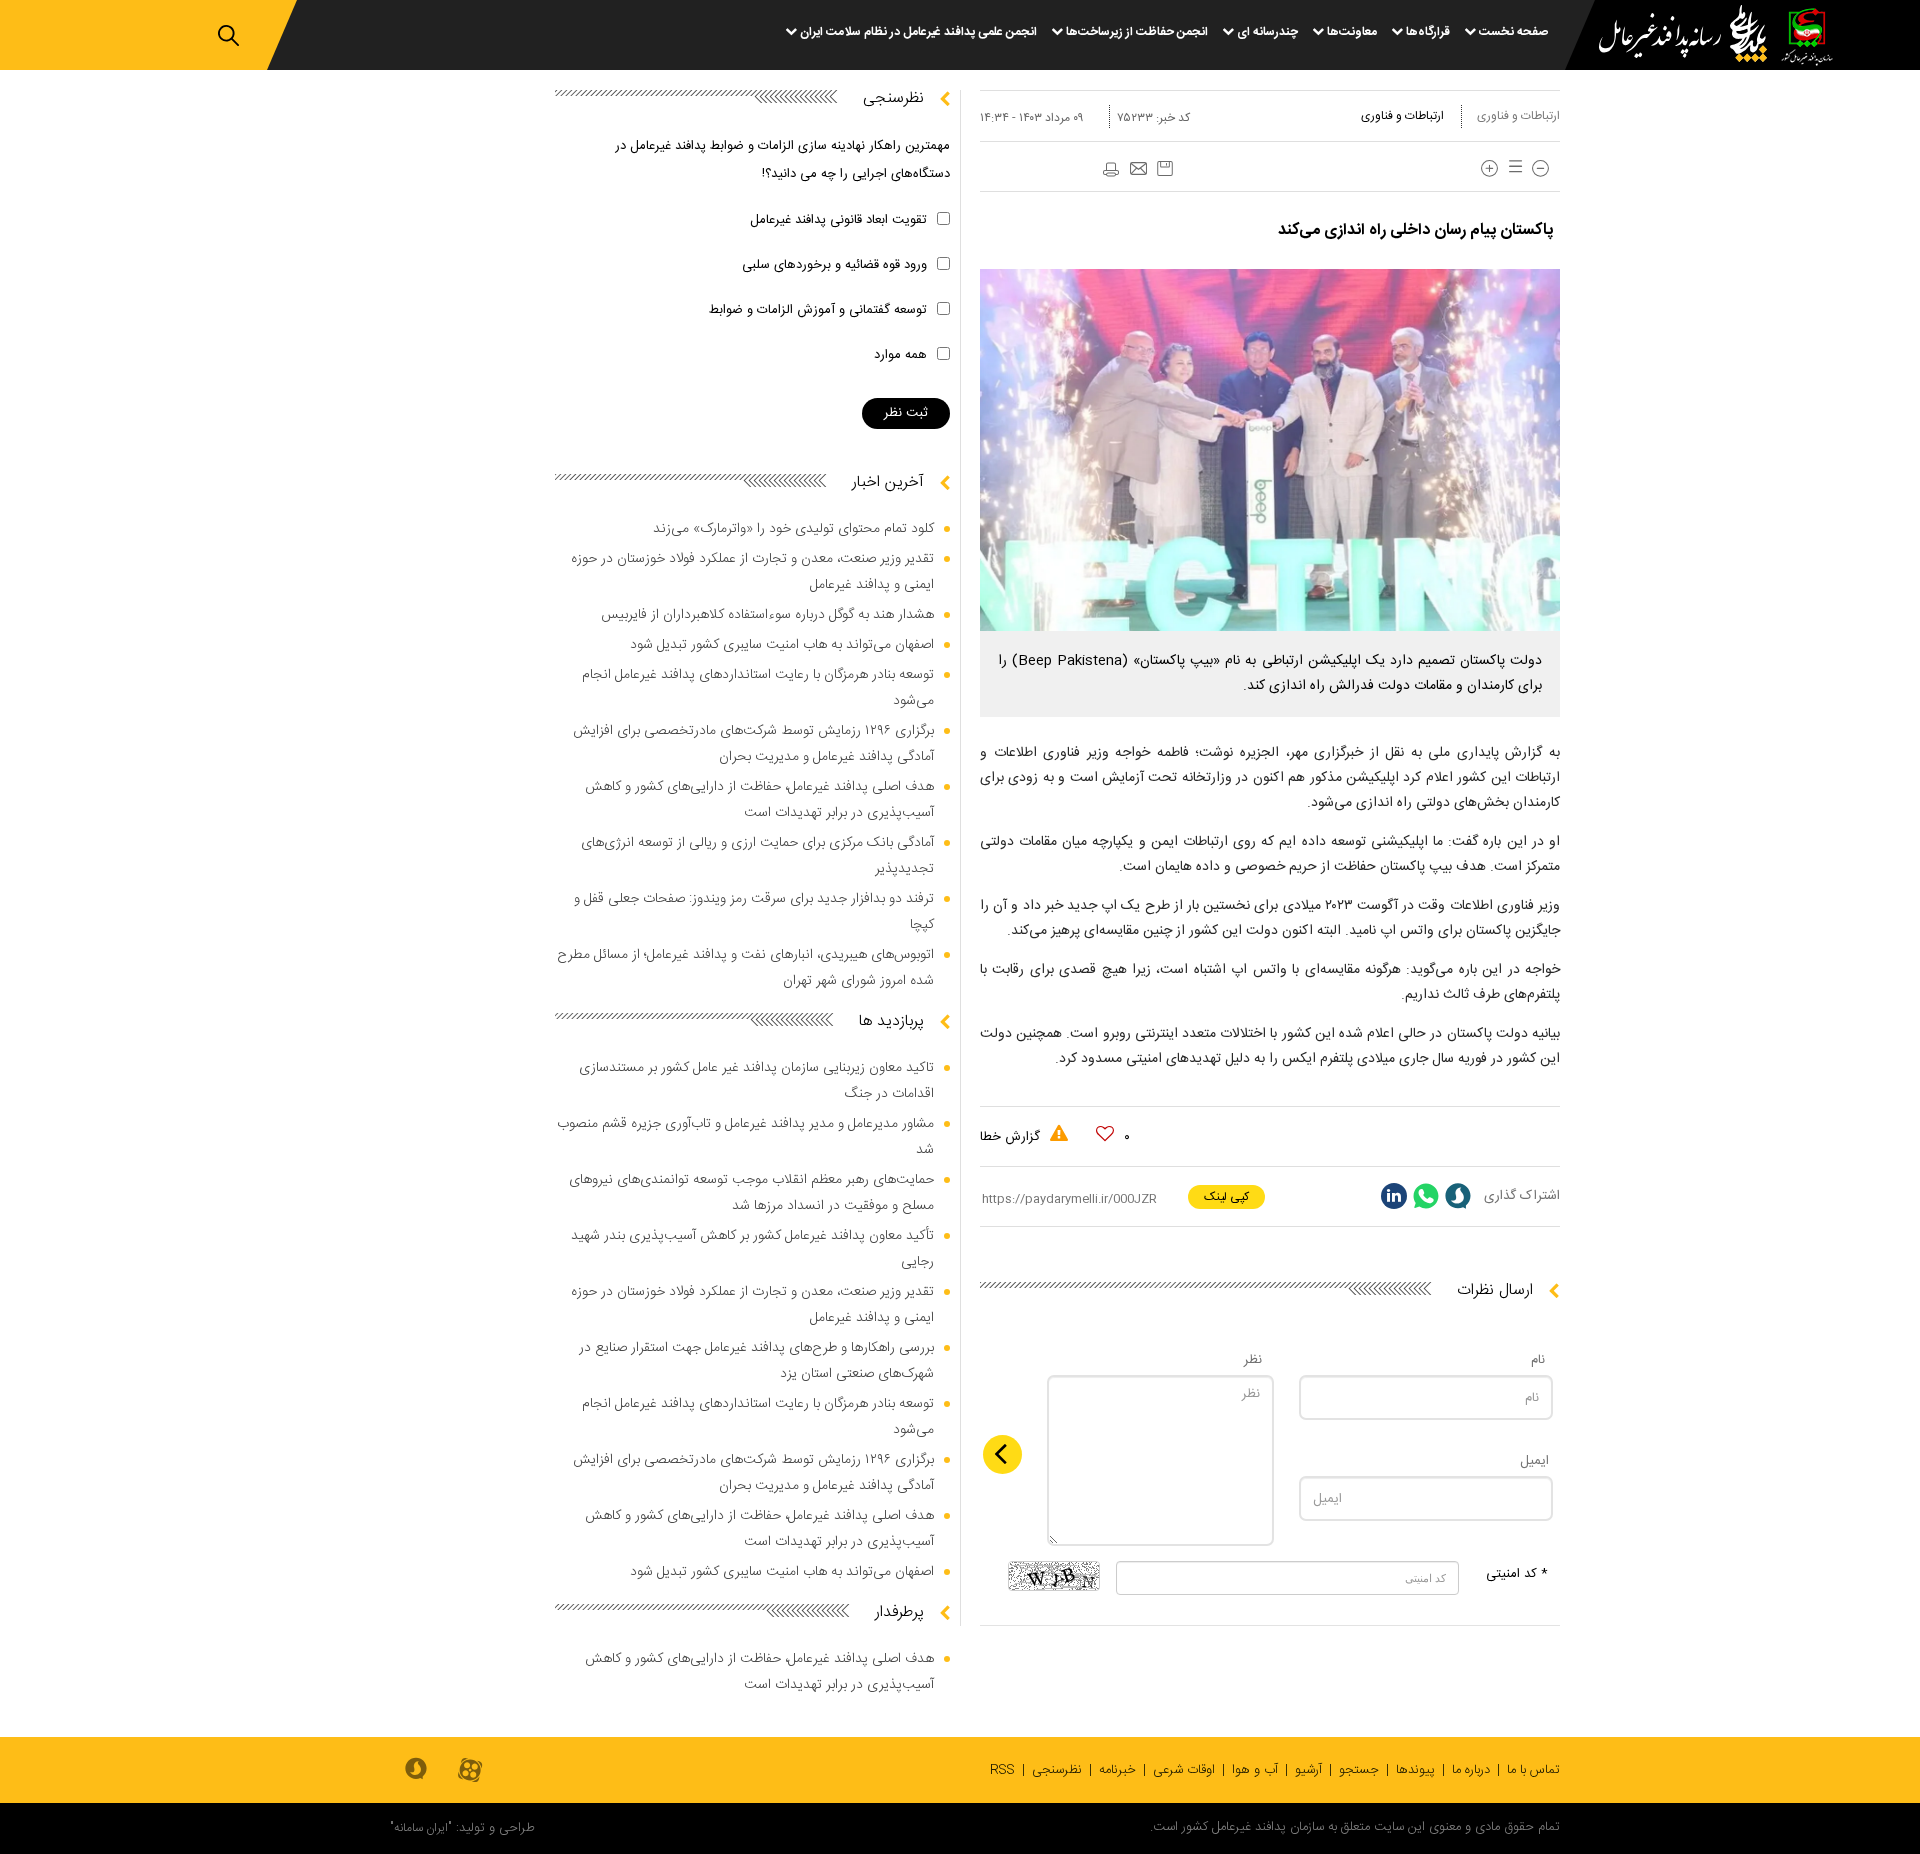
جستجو (1359, 1770)
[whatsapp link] (1426, 1196)
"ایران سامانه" (421, 1828)
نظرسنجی (1057, 1770)
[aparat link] (470, 1771)
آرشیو (1308, 1770)
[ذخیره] (1165, 168)
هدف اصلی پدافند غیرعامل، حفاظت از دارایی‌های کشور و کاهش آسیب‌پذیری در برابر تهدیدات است (759, 800)
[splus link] (1458, 1196)
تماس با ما (1533, 1770)
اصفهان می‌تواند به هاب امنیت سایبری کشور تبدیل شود (782, 645)
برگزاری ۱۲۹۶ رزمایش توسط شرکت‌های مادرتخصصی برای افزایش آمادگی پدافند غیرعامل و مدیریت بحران (753, 744)
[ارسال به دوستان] (1138, 170)
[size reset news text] (1512, 168)
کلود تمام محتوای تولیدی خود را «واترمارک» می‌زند (793, 529)
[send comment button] (1002, 1454)
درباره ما (1471, 1770)
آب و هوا (1255, 1770)
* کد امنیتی (1517, 1574)
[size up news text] (1489, 168)
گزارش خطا (1012, 1137)
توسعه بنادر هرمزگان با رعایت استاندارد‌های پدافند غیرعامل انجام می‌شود (758, 688)
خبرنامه (1117, 1770)
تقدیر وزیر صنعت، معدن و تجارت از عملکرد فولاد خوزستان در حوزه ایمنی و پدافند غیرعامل (752, 572)
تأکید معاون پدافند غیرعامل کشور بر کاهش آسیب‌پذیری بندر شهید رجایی (752, 1249)
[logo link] (1671, 36)
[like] (1105, 1134)
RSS (1002, 1770)
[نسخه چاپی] (1110, 170)
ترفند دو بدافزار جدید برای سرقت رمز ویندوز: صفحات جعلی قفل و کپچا (754, 912)
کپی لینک (1226, 1197)
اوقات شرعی (1184, 1770)
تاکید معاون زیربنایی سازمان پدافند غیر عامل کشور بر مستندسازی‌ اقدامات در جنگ (756, 1081)
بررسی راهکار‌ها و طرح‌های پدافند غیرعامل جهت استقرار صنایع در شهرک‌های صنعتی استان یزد (756, 1361)
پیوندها (1415, 1770)
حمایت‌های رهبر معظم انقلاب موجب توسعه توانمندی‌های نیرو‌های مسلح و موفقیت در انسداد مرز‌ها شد (751, 1193)
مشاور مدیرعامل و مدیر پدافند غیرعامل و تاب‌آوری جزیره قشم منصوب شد (745, 1137)
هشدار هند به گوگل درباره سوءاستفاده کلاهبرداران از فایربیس (767, 615)
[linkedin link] (1394, 1196)
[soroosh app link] (416, 1770)
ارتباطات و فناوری (1518, 116)
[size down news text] (1540, 168)
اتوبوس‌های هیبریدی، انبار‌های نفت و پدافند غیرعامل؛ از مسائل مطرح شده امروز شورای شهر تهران (745, 968)
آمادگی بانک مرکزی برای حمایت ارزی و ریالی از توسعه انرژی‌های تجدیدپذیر (757, 856)
